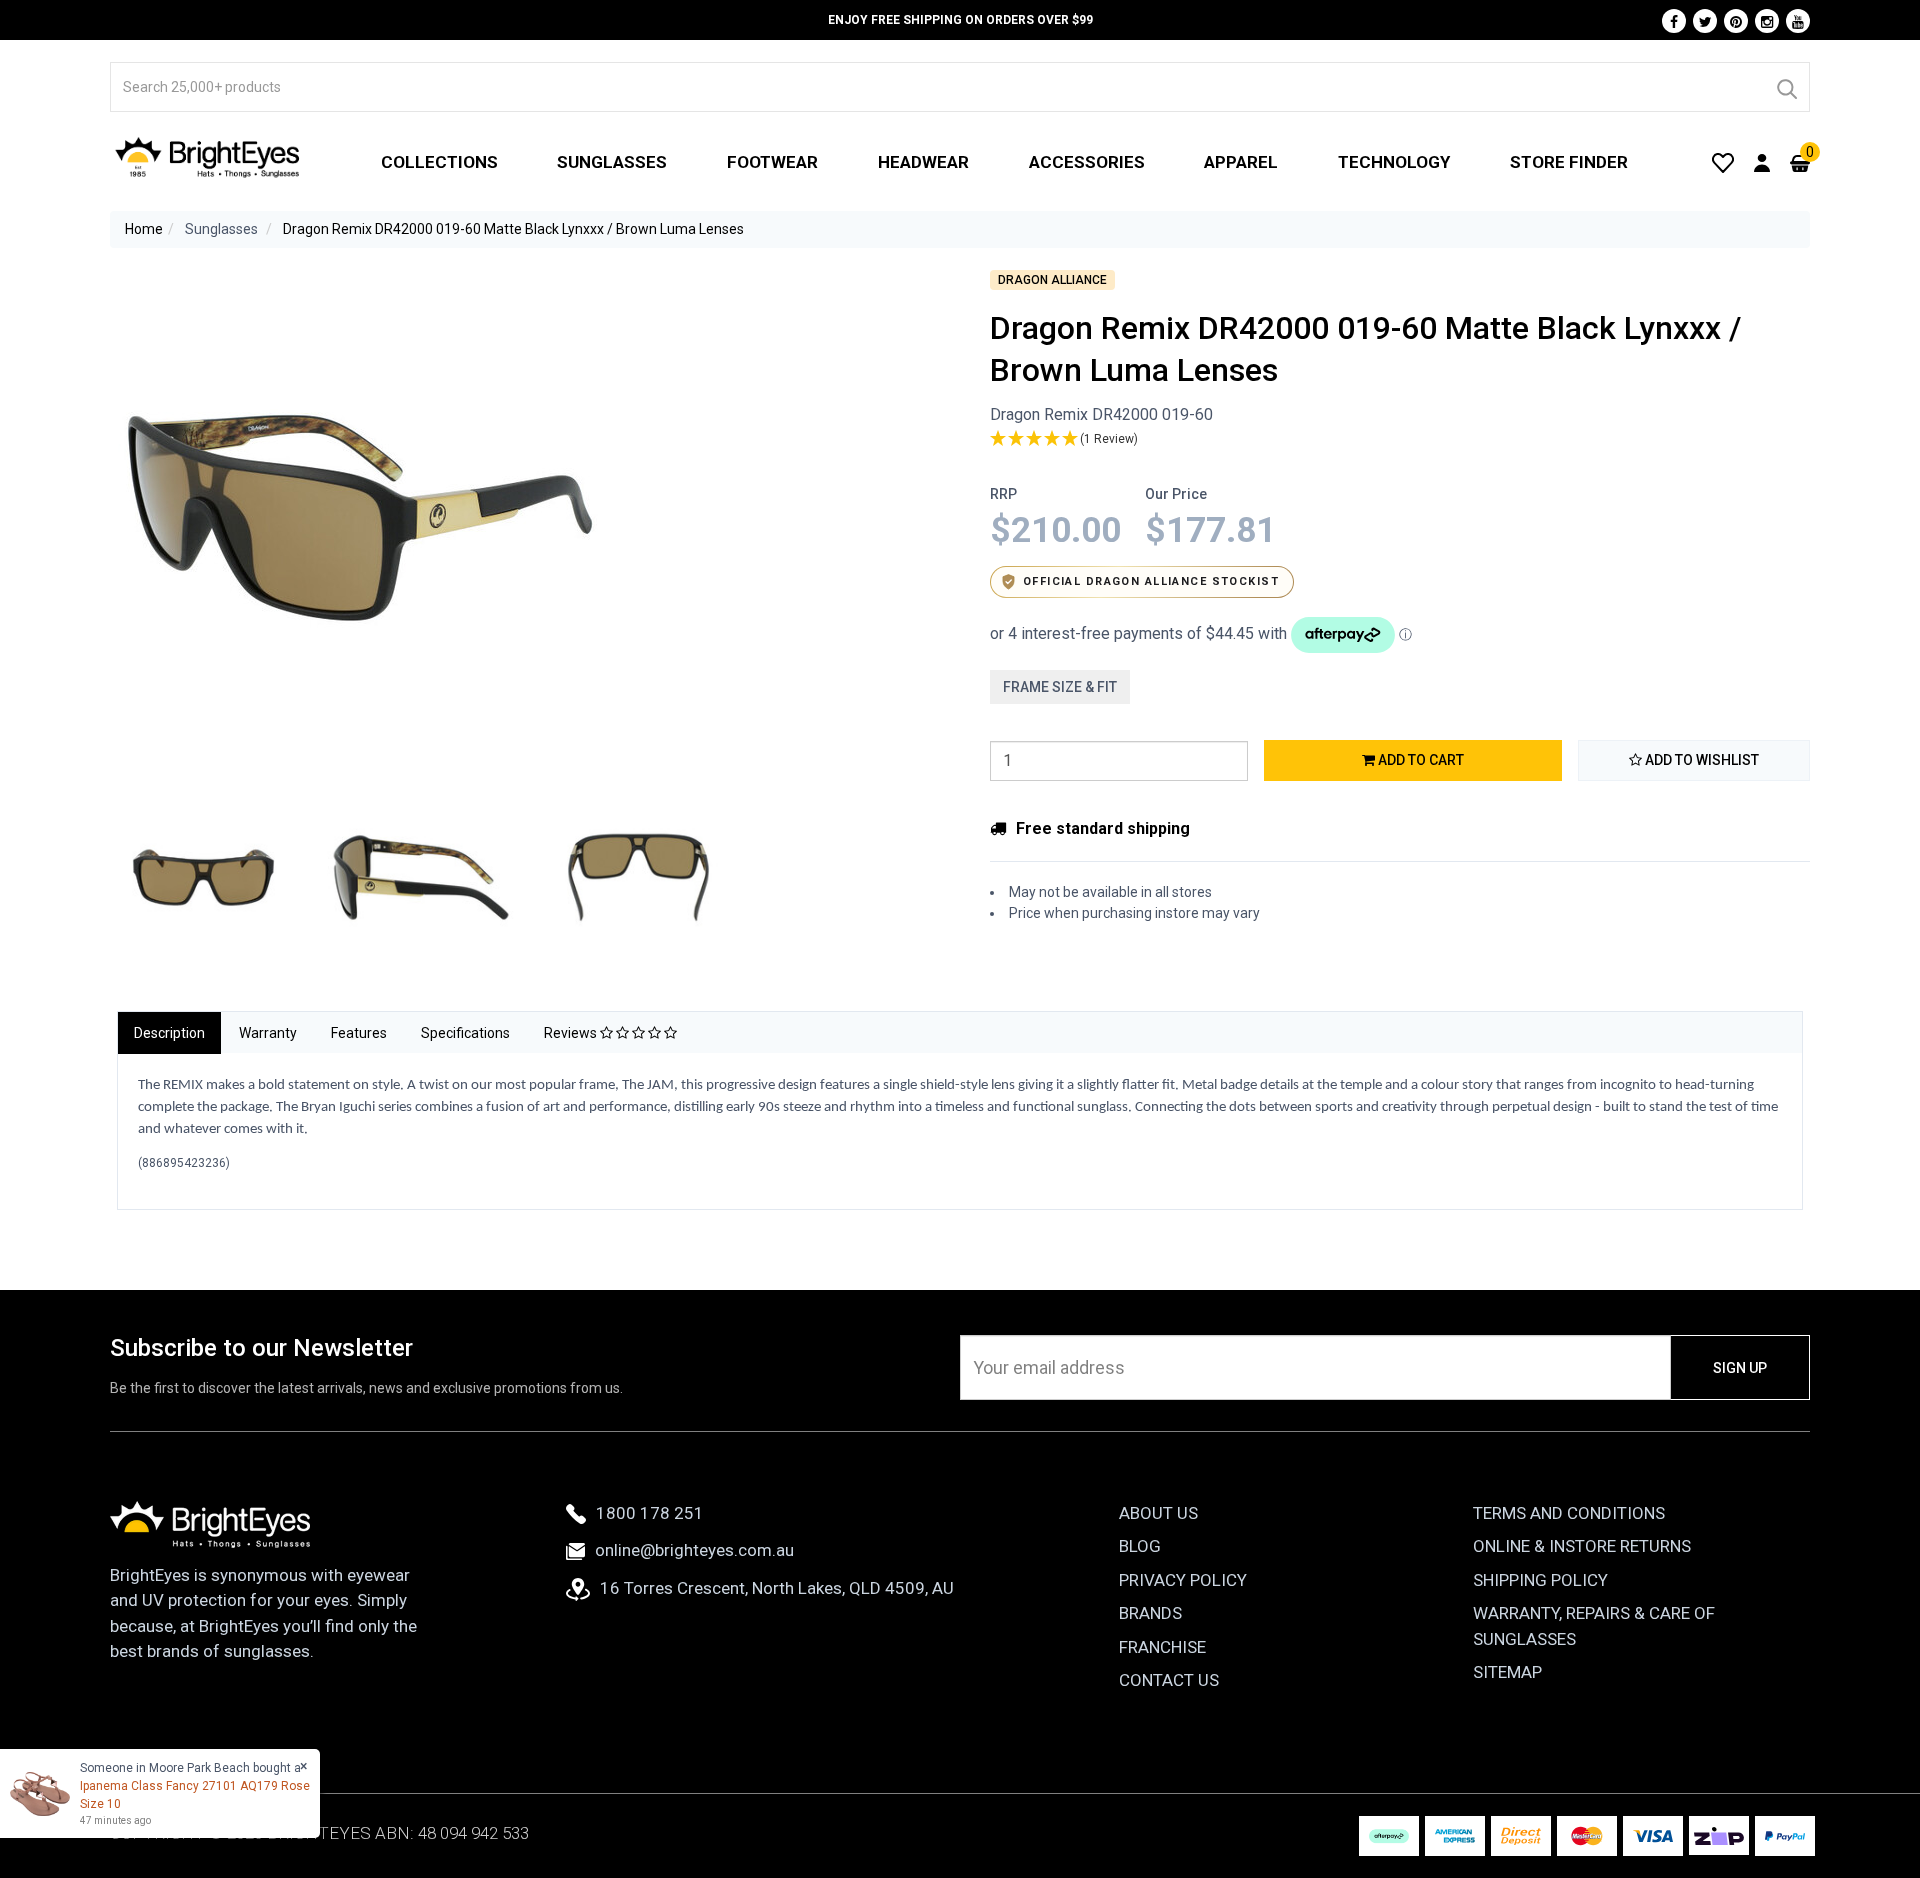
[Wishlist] (1723, 162)
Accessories (1087, 162)
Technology (1394, 162)
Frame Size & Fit (1060, 687)
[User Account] (1762, 162)
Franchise (1162, 1647)
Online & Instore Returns (1582, 1546)
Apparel (1241, 162)
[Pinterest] (1736, 21)
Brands (1150, 1613)
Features (359, 1033)
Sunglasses (612, 162)
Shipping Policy (1540, 1580)
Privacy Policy (1183, 1580)
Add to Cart (1419, 760)
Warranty (268, 1033)
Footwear (772, 162)
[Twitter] (1705, 21)
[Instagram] (1767, 21)
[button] (1400, 439)
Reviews (572, 1033)
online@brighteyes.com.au (694, 1550)
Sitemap (1507, 1672)
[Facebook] (1674, 21)
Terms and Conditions (1569, 1513)
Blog (1140, 1546)
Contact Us (1169, 1680)
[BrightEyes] (208, 157)
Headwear (923, 162)
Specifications (465, 1033)
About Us (1158, 1513)
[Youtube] (1798, 21)
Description (169, 1033)
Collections (439, 162)
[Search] (1786, 87)
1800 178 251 (650, 1513)
